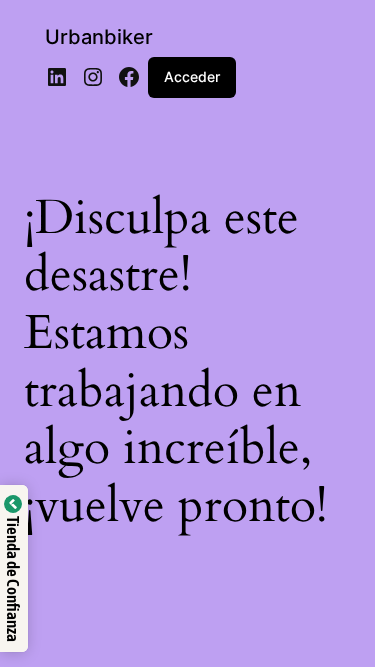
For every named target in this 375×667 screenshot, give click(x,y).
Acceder (192, 76)
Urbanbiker (99, 37)
